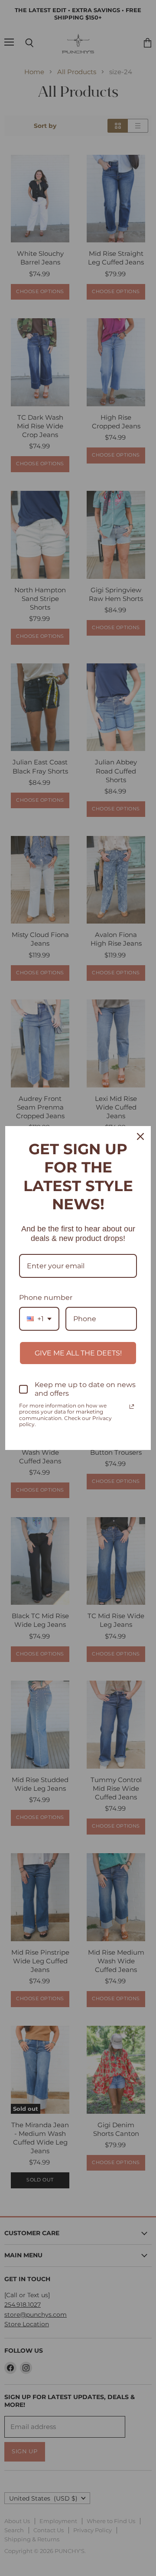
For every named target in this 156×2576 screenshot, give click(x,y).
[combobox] (39, 1319)
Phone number (46, 1298)
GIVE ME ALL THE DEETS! (78, 1353)
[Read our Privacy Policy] (132, 1407)
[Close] (140, 1136)
